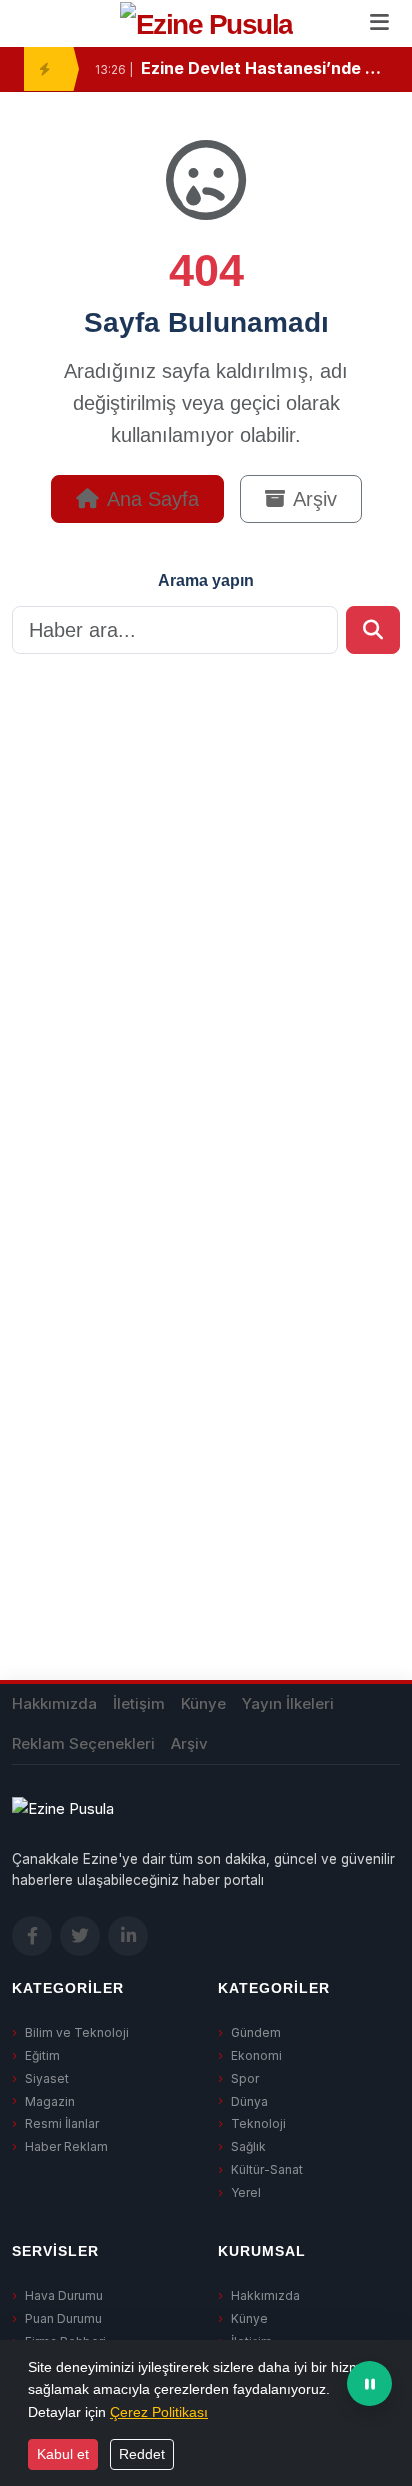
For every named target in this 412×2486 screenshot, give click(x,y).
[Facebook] (32, 1936)
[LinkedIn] (128, 1936)
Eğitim (42, 2055)
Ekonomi (256, 2055)
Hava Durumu (64, 2295)
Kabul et (63, 2454)
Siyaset (47, 2078)
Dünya (249, 2101)
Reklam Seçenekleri (83, 1743)
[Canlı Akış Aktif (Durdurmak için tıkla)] (369, 2383)
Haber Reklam (66, 2146)
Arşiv (315, 499)
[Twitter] (80, 1936)
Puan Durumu (63, 2318)
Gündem (256, 2032)
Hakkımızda (54, 1703)
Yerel (246, 2192)
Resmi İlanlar (62, 2123)
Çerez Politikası (159, 2412)
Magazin (50, 2101)
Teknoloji (258, 2123)
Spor (245, 2078)
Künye (203, 1703)
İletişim (139, 1703)
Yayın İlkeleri (288, 1703)
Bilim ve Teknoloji (77, 2032)
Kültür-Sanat (267, 2169)
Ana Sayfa (153, 499)
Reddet (142, 2454)
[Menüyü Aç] (379, 24)
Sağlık (248, 2146)
